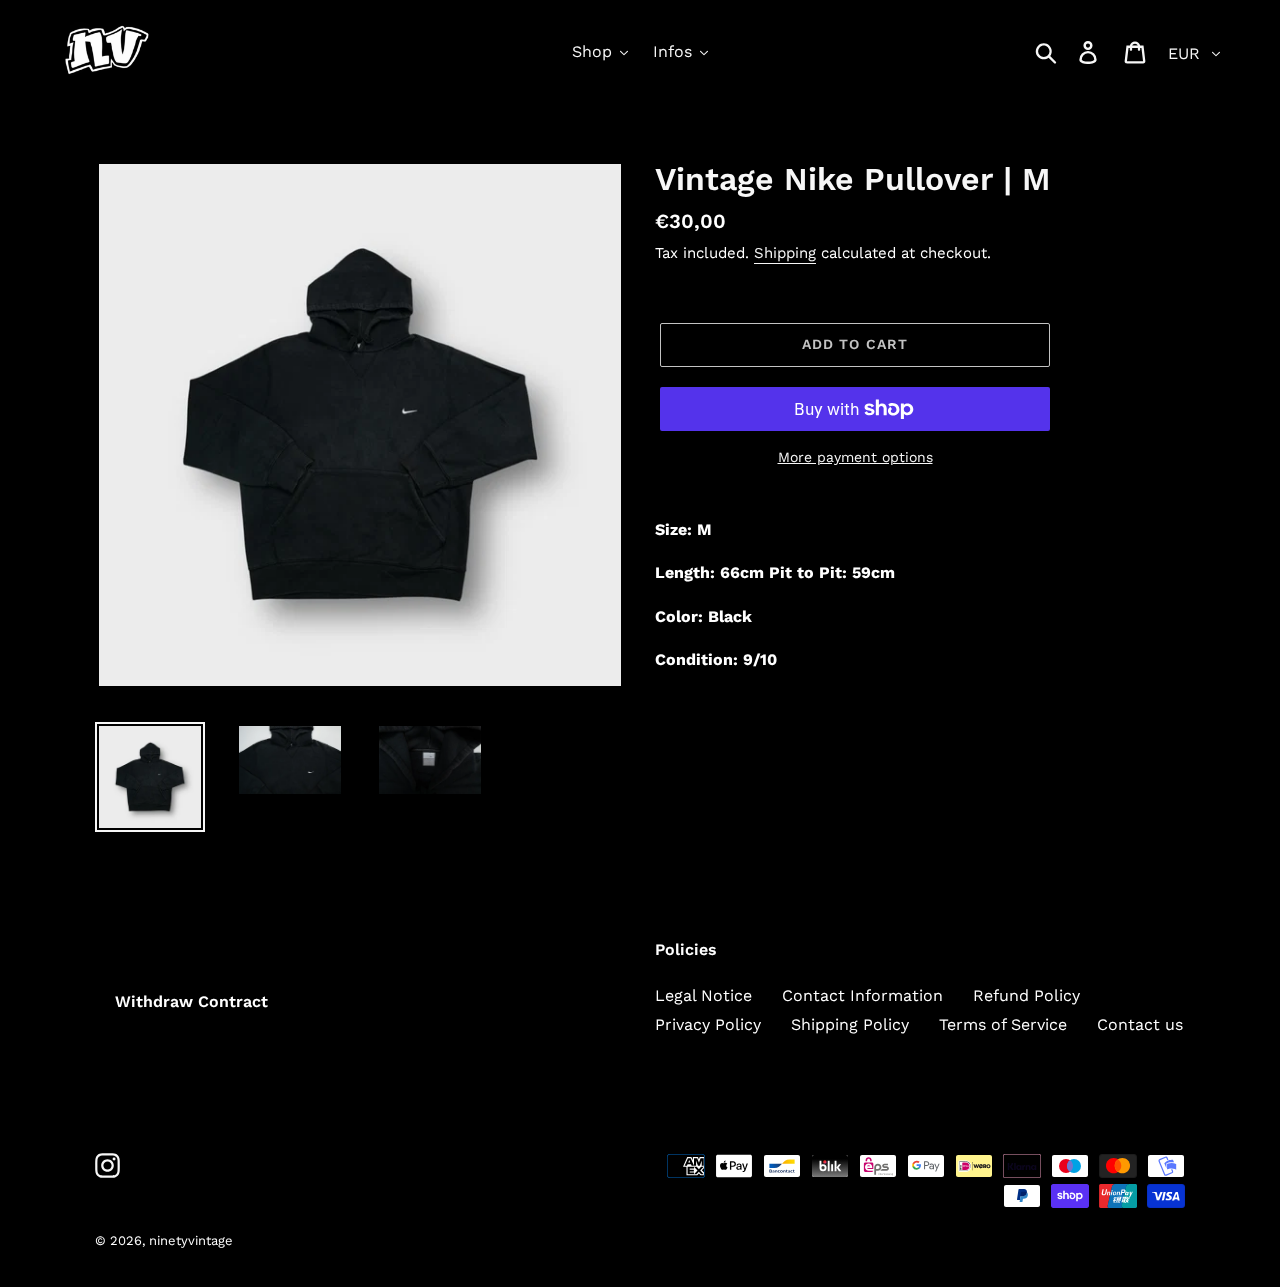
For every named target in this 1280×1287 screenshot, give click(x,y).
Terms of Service (1003, 1024)
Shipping (785, 253)
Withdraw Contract (191, 1001)
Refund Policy (1026, 995)
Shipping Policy (850, 1024)
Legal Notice (703, 995)
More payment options (855, 457)
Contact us (1140, 1024)
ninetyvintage (191, 1240)
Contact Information (862, 995)
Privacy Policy (708, 1024)
